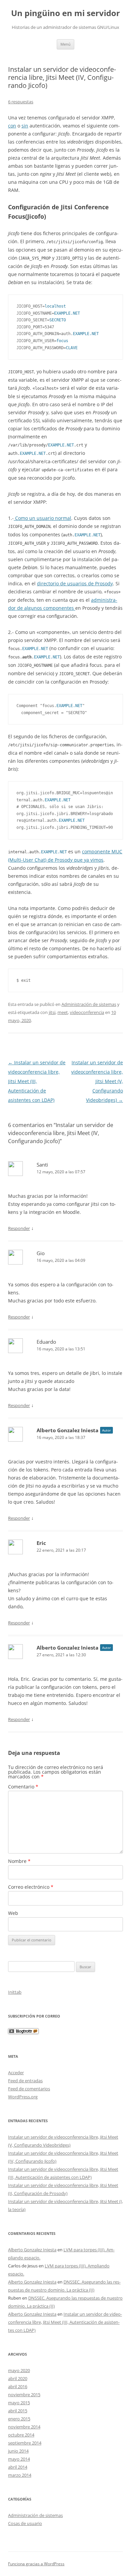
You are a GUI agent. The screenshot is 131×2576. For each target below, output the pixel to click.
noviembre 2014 (24, 2427)
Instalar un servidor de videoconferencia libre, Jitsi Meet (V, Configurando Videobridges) (97, 1081)
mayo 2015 (19, 2403)
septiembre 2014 (25, 2443)
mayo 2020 (19, 2370)
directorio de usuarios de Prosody (75, 583)
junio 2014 (18, 2451)
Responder (19, 1228)
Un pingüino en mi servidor (65, 13)
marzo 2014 (20, 2475)
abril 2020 (18, 2378)
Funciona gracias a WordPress (36, 2564)
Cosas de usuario (25, 2523)
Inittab (15, 1992)
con (12, 126)
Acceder (16, 2073)
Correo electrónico (31, 1887)
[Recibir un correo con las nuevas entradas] (23, 2032)
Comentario (23, 1787)
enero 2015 (19, 2419)
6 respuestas (21, 102)
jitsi (52, 1012)
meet (63, 1012)
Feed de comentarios (29, 2089)
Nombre (19, 1861)
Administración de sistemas (89, 1004)
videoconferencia (87, 1012)
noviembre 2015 (24, 2395)
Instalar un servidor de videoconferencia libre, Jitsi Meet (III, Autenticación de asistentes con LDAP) (37, 1081)
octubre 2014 (21, 2435)
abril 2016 (18, 2386)
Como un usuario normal (42, 518)
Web (13, 1913)
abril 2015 (18, 2411)
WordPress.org (23, 2097)
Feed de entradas (25, 2081)
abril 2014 (18, 2467)
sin (25, 126)
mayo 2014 (19, 2459)
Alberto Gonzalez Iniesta (68, 1430)
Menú (65, 44)
